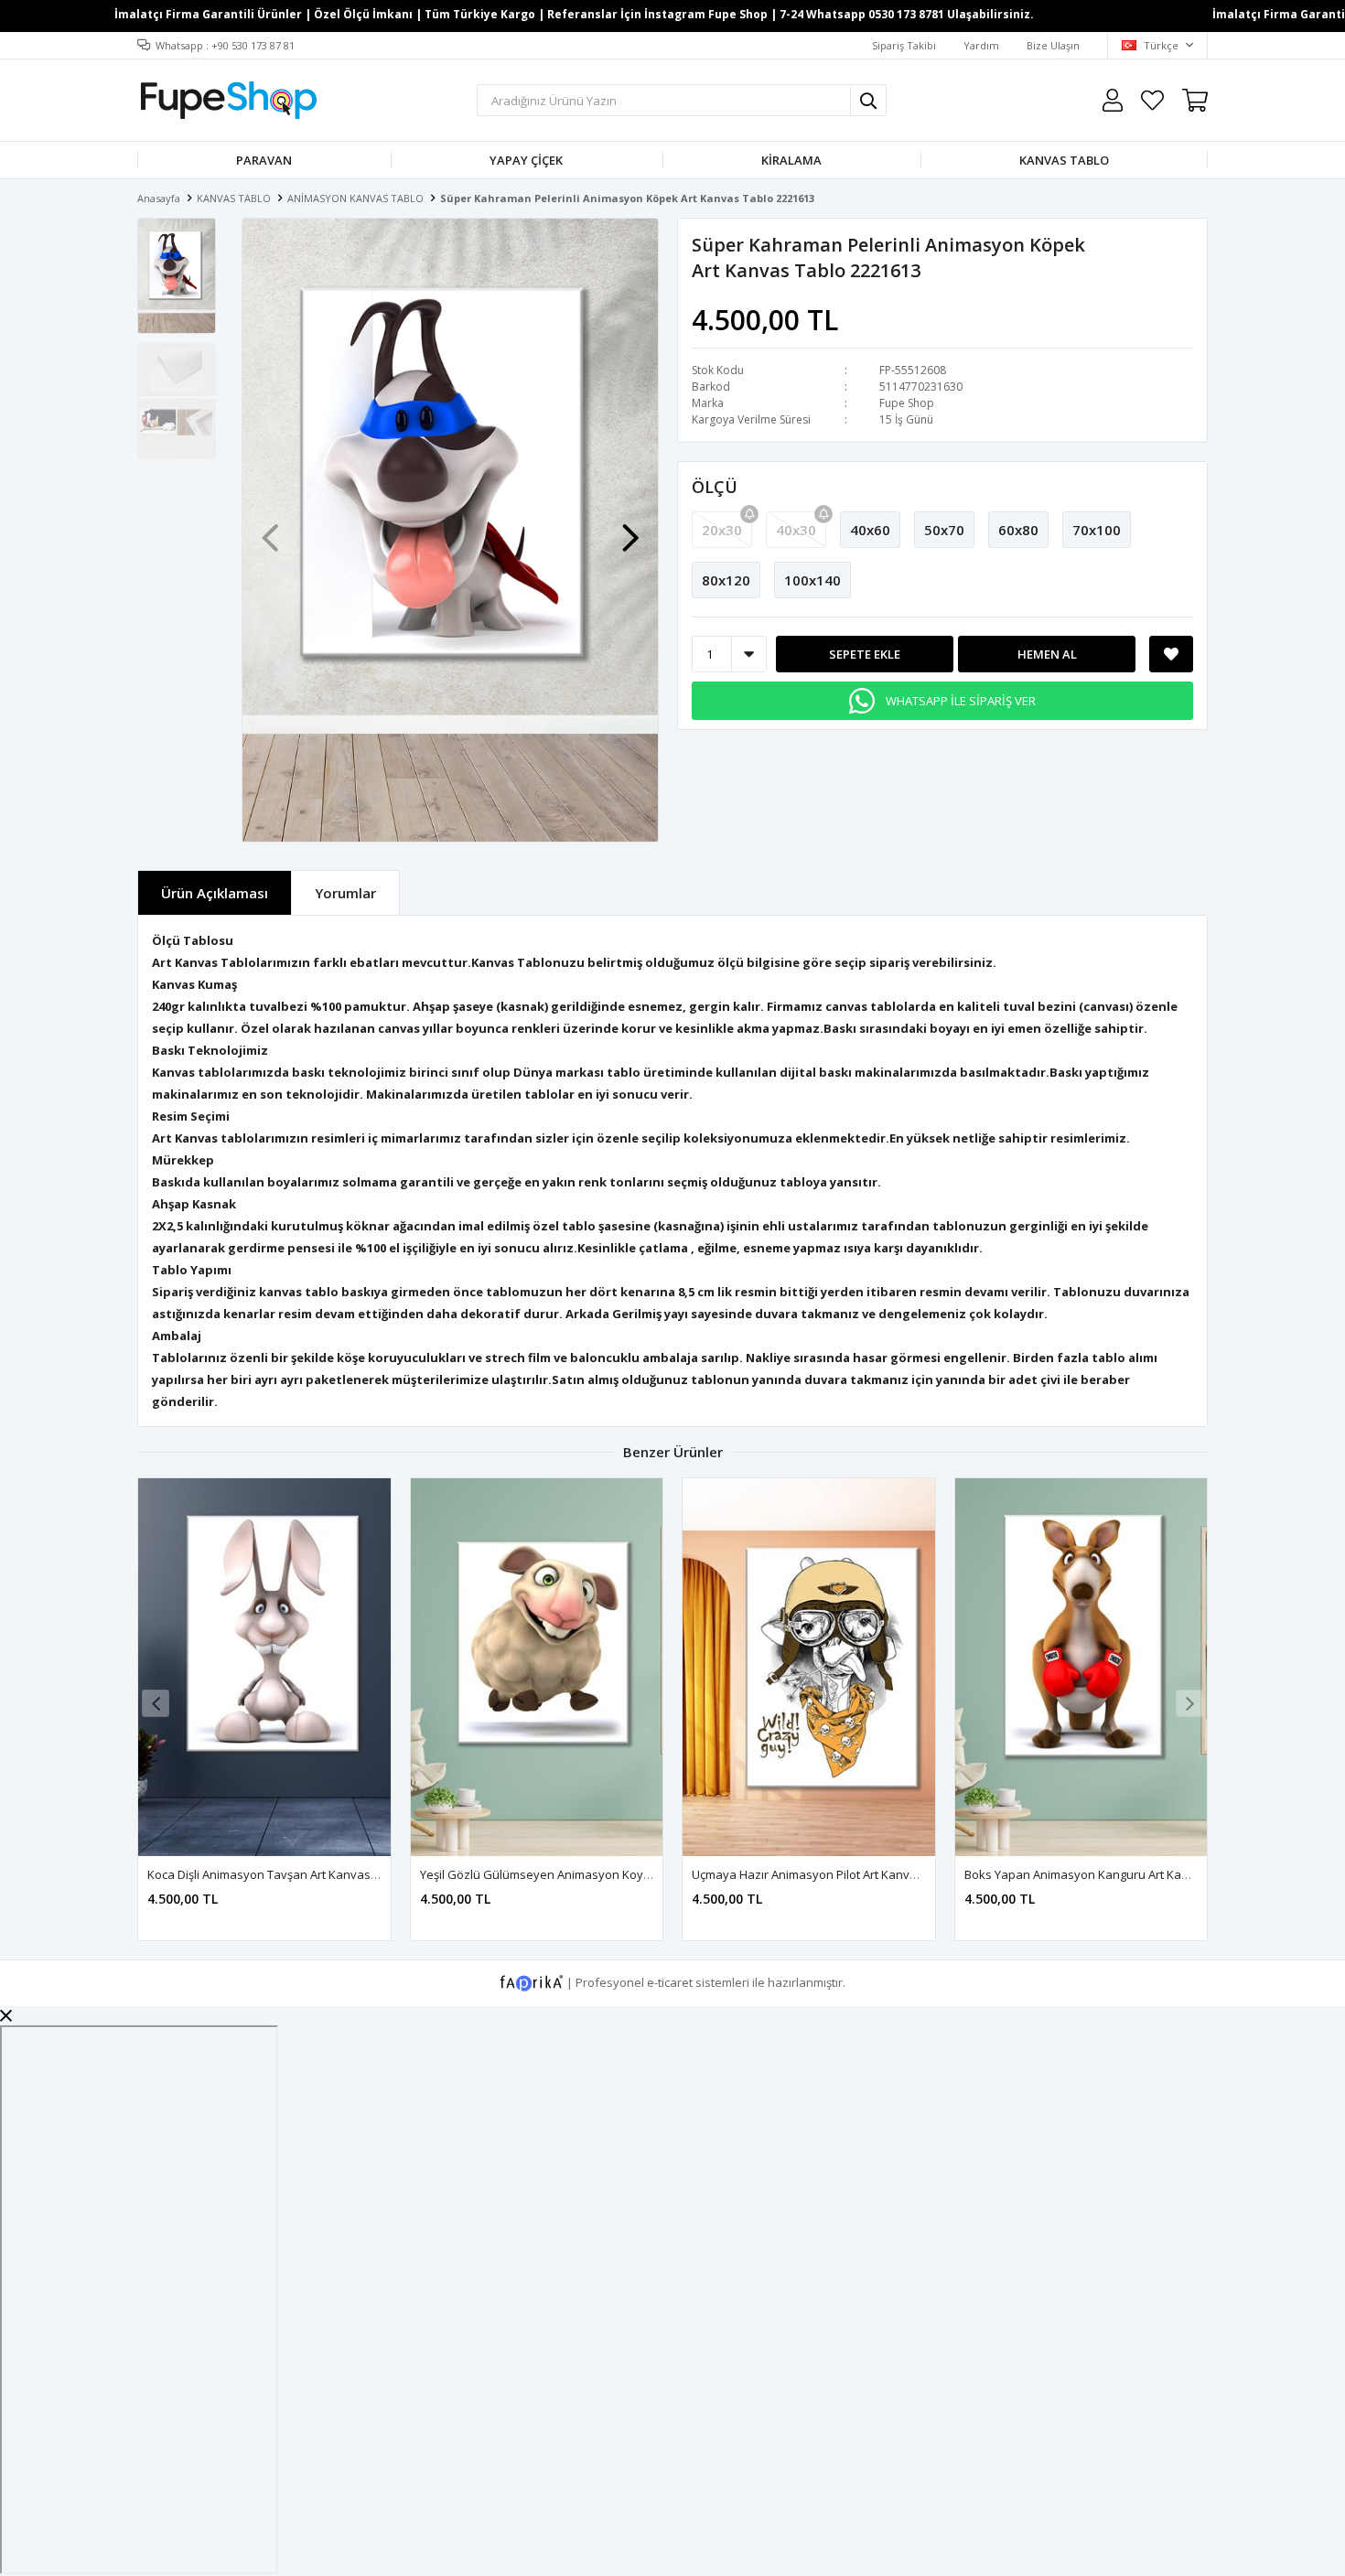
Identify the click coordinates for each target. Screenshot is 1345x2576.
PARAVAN (264, 160)
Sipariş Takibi (904, 45)
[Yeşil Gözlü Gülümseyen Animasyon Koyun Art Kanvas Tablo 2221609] (537, 1667)
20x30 (722, 530)
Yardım (981, 45)
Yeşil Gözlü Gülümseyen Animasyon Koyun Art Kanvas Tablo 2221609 (611, 1874)
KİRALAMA (791, 160)
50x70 (944, 530)
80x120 (726, 580)
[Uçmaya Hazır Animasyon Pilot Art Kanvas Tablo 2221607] (809, 1667)
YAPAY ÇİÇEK (526, 160)
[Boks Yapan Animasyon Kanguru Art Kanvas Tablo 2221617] (1081, 1667)
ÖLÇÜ (715, 487)
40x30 (796, 530)
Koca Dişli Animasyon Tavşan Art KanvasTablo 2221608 (298, 1874)
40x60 (870, 530)
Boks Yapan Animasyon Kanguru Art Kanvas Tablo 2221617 (1127, 1874)
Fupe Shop (907, 403)
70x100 (1097, 530)
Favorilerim (1152, 100)
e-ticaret (670, 1982)
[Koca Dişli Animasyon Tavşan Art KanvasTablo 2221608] (264, 1667)
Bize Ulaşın (1053, 45)
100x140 (812, 580)
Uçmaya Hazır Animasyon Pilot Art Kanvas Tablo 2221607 (848, 1874)
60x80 (1018, 530)
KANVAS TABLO (1064, 160)
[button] (630, 529)
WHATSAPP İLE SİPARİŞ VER (961, 701)
